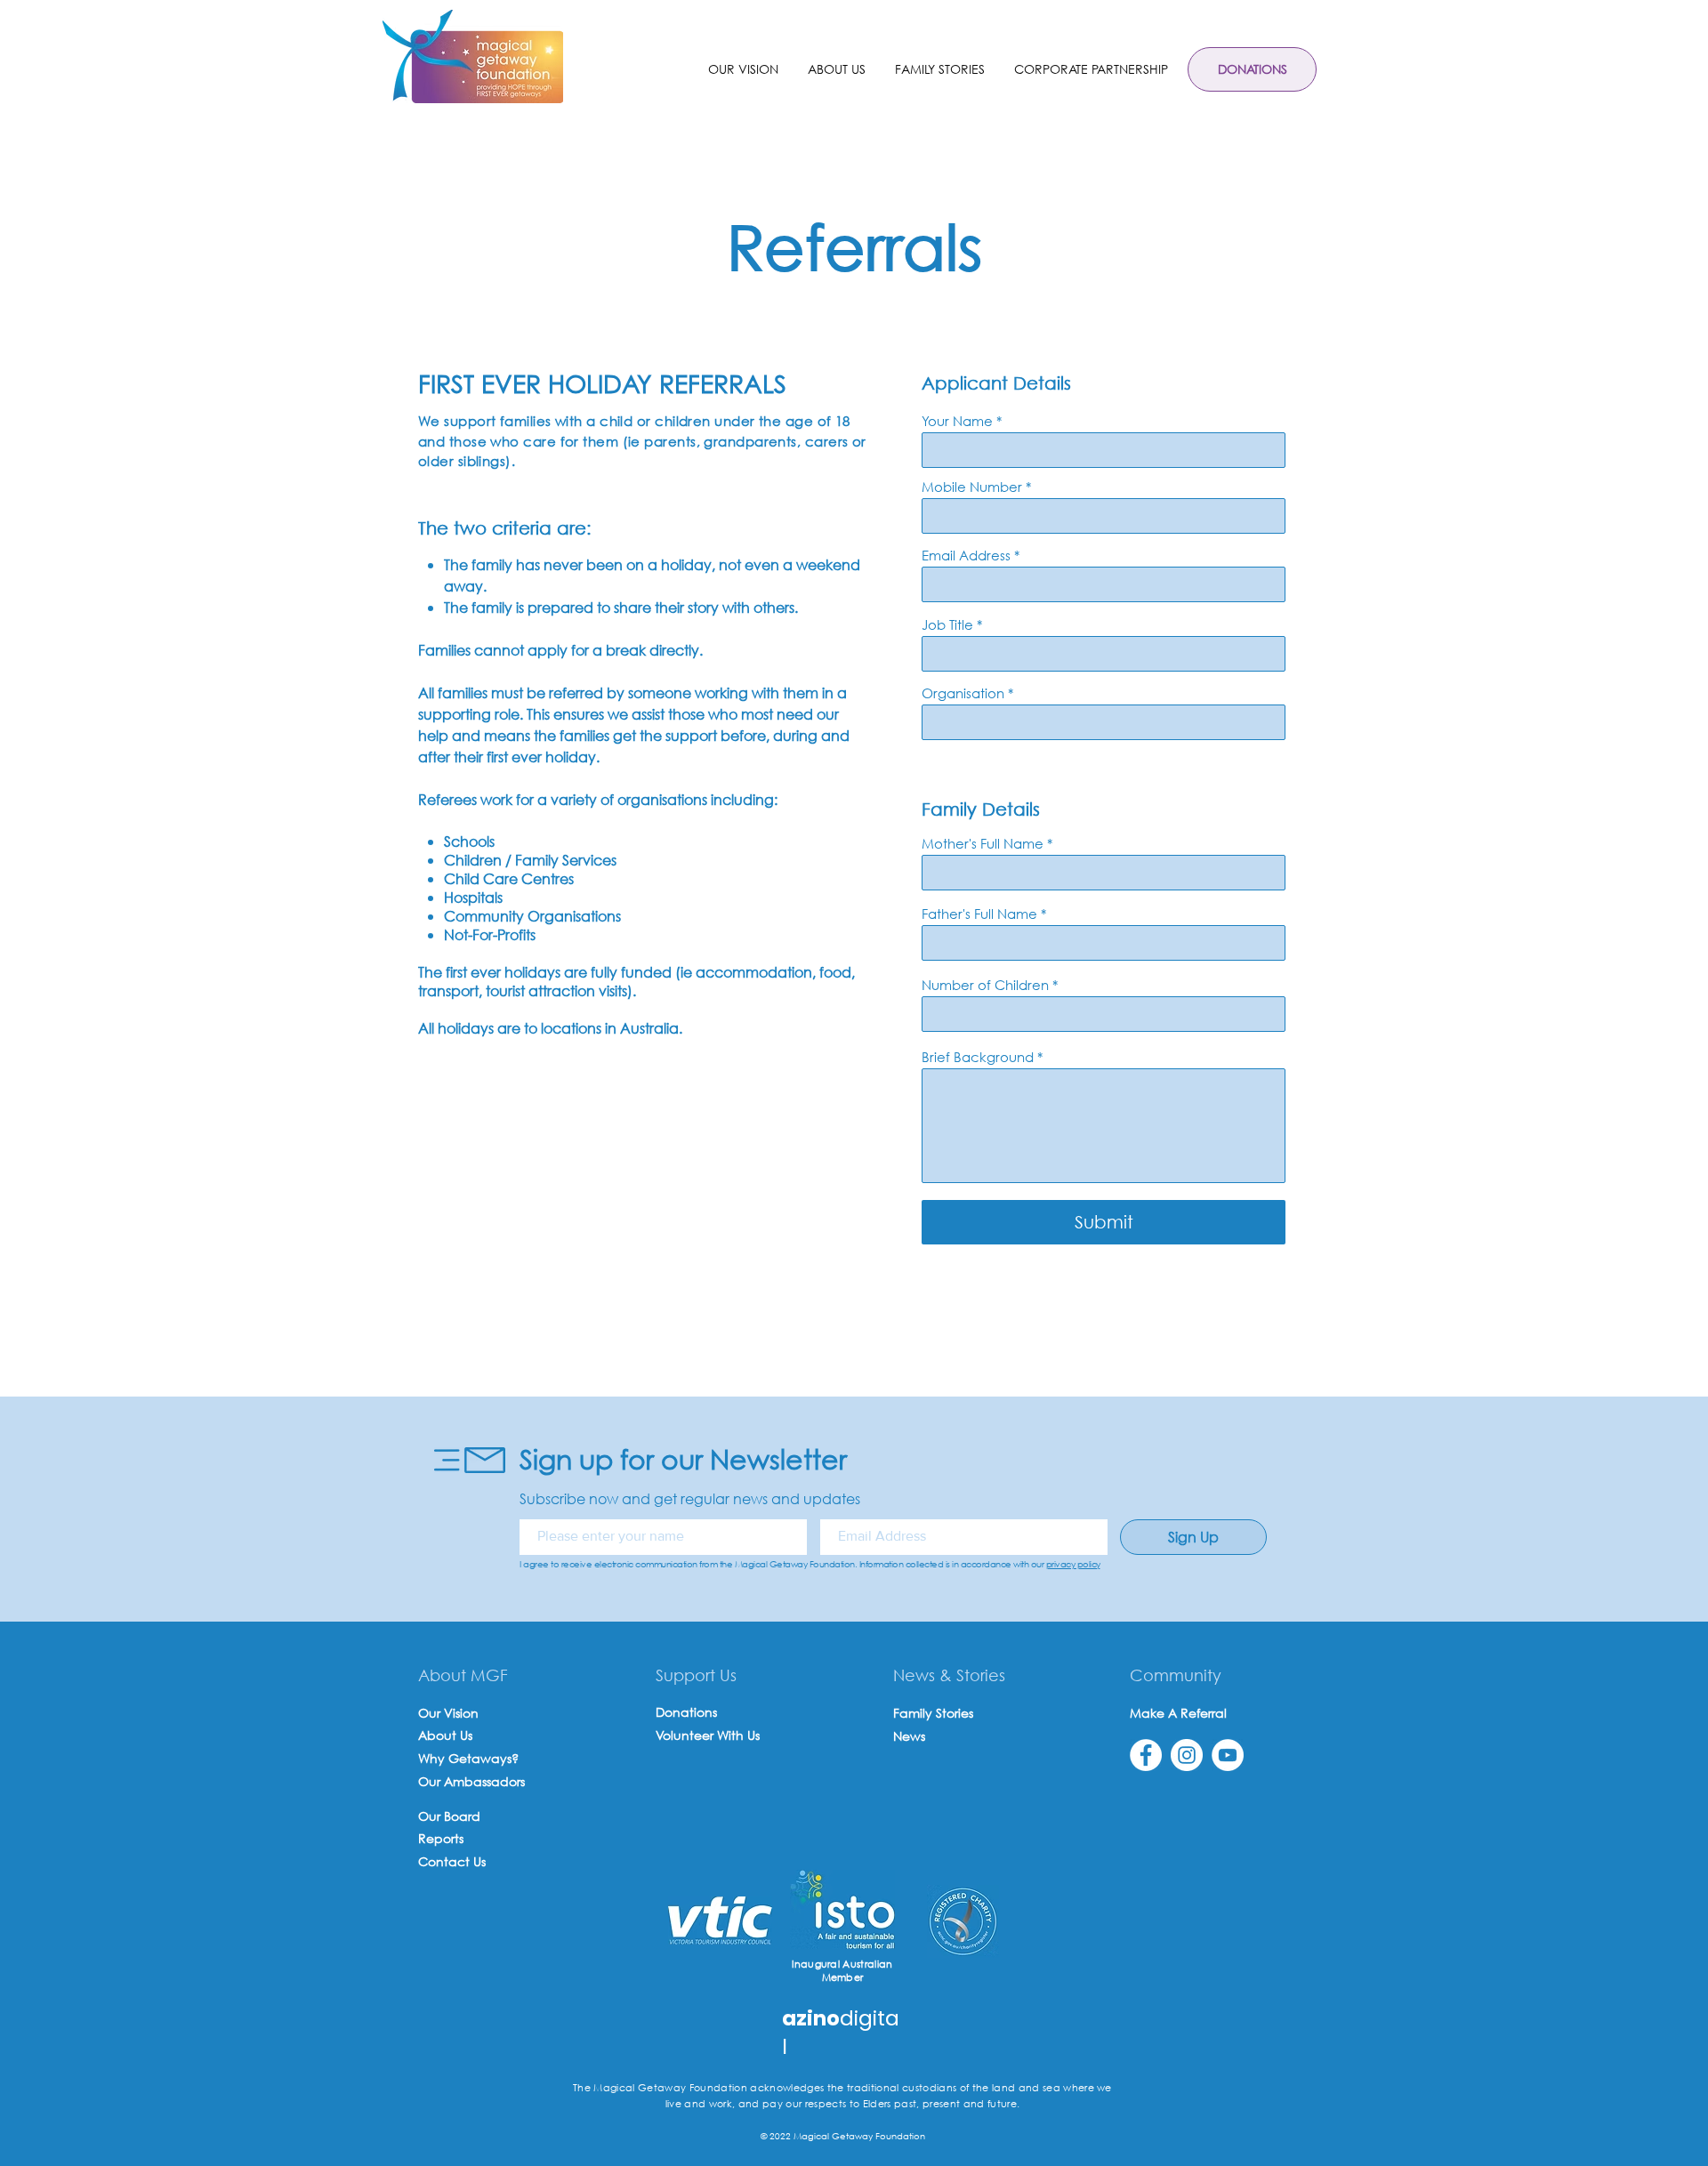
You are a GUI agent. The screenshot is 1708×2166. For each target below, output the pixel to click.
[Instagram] (1187, 1755)
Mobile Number (972, 487)
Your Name (957, 421)
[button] (836, 69)
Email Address (966, 556)
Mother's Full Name (983, 844)
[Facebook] (1146, 1755)
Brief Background (978, 1057)
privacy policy (1073, 1564)
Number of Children (985, 985)
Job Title (947, 625)
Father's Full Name (979, 914)
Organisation (963, 693)
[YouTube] (1228, 1755)
